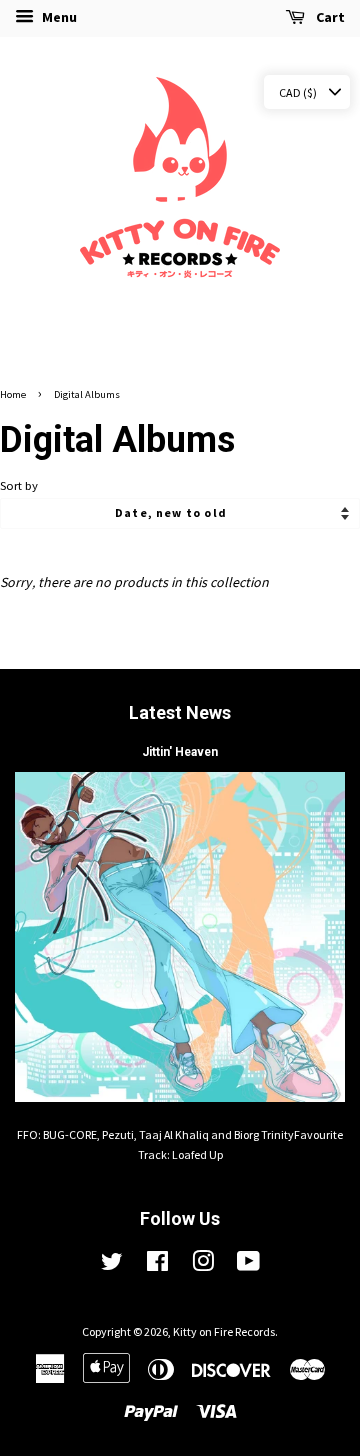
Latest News (180, 712)
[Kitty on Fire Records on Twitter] (112, 1265)
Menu (58, 17)
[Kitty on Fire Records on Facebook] (157, 1265)
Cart (329, 17)
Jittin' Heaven (180, 752)
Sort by (19, 485)
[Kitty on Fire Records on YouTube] (248, 1265)
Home (13, 394)
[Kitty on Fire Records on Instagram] (203, 1265)
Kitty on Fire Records (224, 1331)
